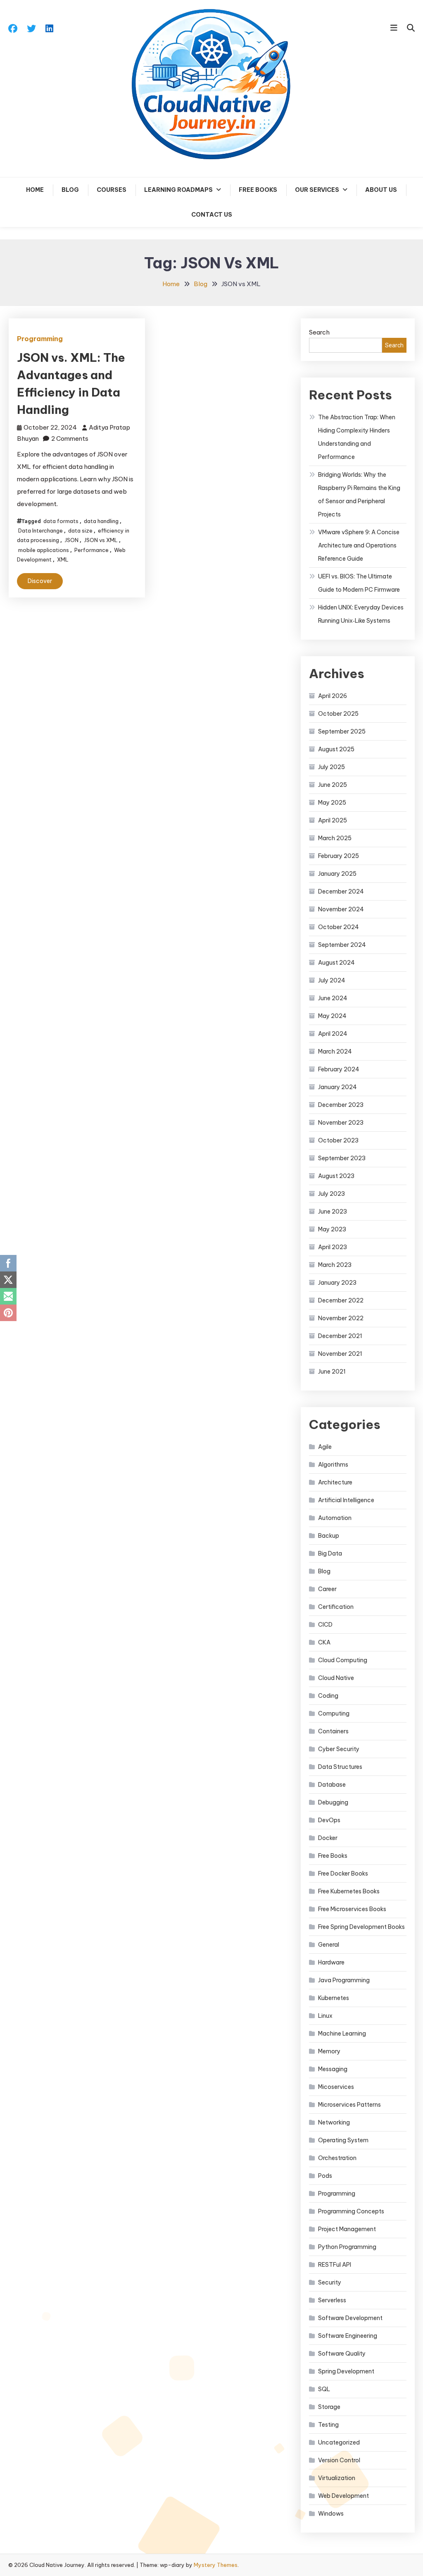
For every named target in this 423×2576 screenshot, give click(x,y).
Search (319, 332)
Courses (112, 190)
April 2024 (333, 1034)
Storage (329, 2407)
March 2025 (335, 838)
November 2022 (341, 1318)
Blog (70, 190)
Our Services (317, 190)
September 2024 (342, 945)
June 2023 (333, 1212)
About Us (381, 190)
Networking (334, 2122)
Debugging (333, 1802)
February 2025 (339, 856)
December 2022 (341, 1300)
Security (330, 2282)
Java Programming (344, 1980)
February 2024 (339, 1069)
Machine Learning (342, 2034)
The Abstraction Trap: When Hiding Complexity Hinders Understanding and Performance (357, 437)
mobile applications (44, 550)
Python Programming (347, 2247)
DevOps (329, 1820)
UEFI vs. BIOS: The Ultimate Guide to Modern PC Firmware (359, 583)
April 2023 (333, 1247)
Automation (335, 1518)
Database (332, 1785)
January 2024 (337, 1087)
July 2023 (332, 1194)
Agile (325, 1447)
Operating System (343, 2140)
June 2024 (333, 998)
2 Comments (70, 438)
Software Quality (342, 2354)
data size (80, 530)
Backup (329, 1536)
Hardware (331, 1962)
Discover (40, 581)
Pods (325, 2176)
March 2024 (335, 1051)
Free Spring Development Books (361, 1927)
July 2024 (332, 980)
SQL (324, 2389)
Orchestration (337, 2158)
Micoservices (336, 2087)
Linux (325, 2016)
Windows (331, 2514)
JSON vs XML (101, 540)
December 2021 (340, 1336)
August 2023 (336, 1176)
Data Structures (340, 1767)
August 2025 (336, 749)
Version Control (339, 2460)
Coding (328, 1696)
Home (35, 190)
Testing (328, 2425)
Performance (91, 550)
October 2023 (338, 1140)
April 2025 (333, 820)
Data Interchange (40, 530)
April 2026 (333, 696)
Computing (334, 1713)
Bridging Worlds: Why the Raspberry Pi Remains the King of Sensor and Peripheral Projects (359, 495)
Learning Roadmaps (178, 190)
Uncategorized (339, 2442)
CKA (324, 1642)
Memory (329, 2051)
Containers (333, 1731)
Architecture (335, 1482)
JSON (71, 540)
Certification (336, 1607)
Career (327, 1589)
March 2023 (335, 1265)
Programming (40, 339)
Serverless (332, 2300)
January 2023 (337, 1283)
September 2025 (342, 731)
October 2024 (339, 927)
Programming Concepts (351, 2211)
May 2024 (332, 1016)
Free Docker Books (343, 1873)
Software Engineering (348, 2336)
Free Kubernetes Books (349, 1891)
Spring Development (346, 2371)
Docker (328, 1838)
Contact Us (212, 215)
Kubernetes (334, 1998)
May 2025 (332, 803)
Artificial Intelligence (346, 1500)
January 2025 (337, 874)
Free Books (258, 190)
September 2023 (342, 1158)
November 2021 (340, 1354)
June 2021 (332, 1372)
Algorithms (333, 1465)
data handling (101, 521)
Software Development (350, 2318)
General (329, 1945)
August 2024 (336, 963)
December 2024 (341, 891)
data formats (61, 521)
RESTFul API (335, 2265)
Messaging (333, 2069)
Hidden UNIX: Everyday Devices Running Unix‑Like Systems (361, 614)
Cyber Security (339, 1749)
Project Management (347, 2229)
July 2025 (332, 767)
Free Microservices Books (352, 1909)
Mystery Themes (216, 2565)
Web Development (343, 2496)
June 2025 (333, 785)
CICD (325, 1625)
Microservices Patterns (349, 2105)
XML (63, 559)
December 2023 (341, 1105)
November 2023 (341, 1123)
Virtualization (337, 2478)
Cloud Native (336, 1678)
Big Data (330, 1553)
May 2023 (332, 1229)
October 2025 (338, 714)
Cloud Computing (343, 1660)
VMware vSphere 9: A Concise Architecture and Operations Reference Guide (359, 545)
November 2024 (341, 909)
